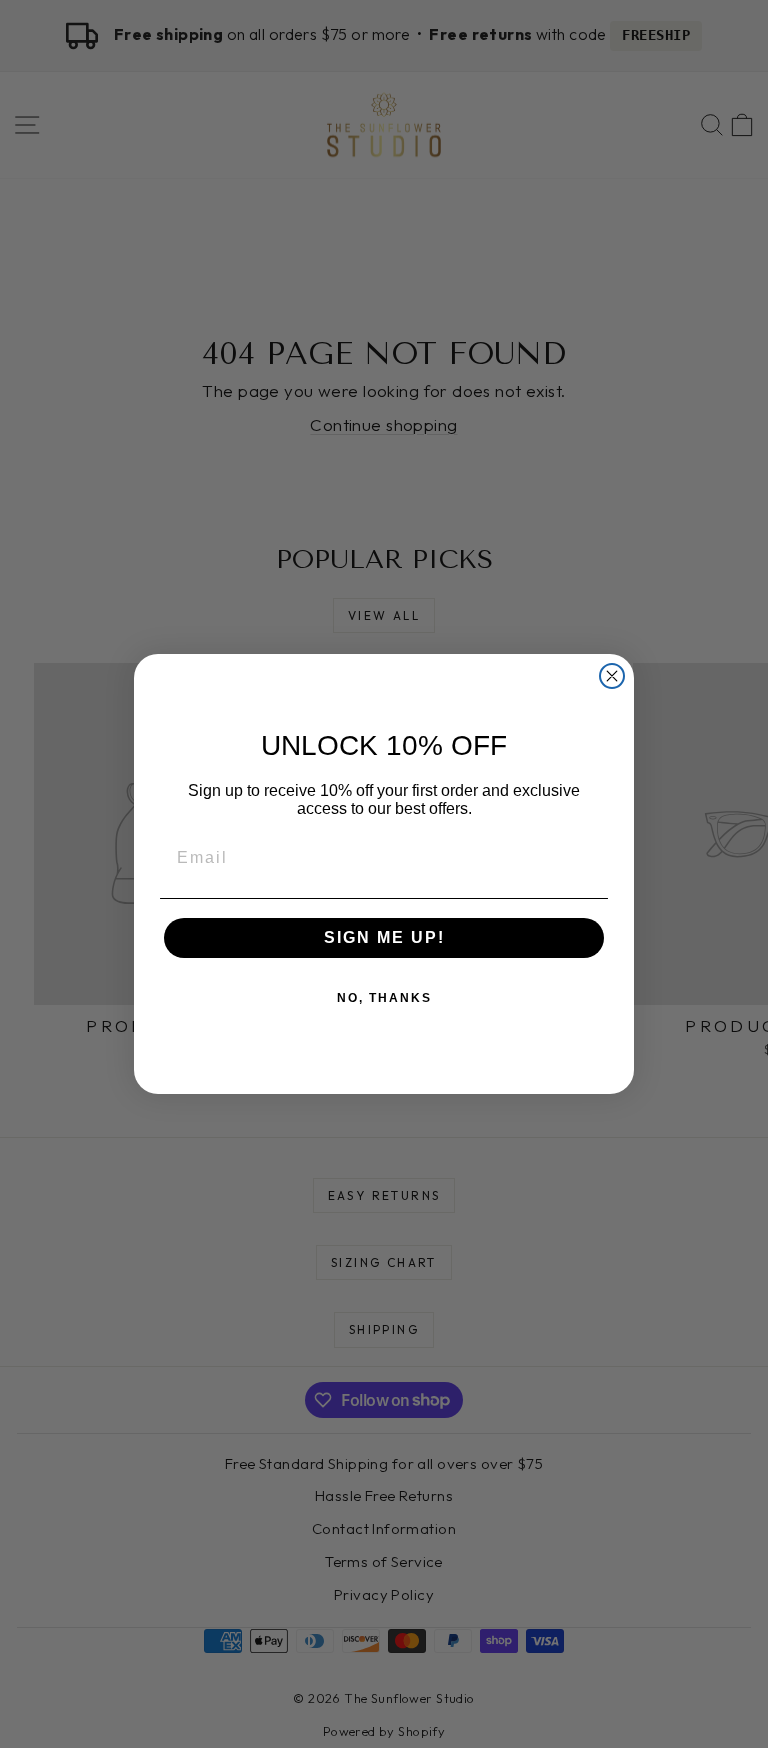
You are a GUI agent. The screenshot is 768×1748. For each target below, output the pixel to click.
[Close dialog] (612, 676)
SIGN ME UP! (384, 937)
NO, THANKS (384, 998)
